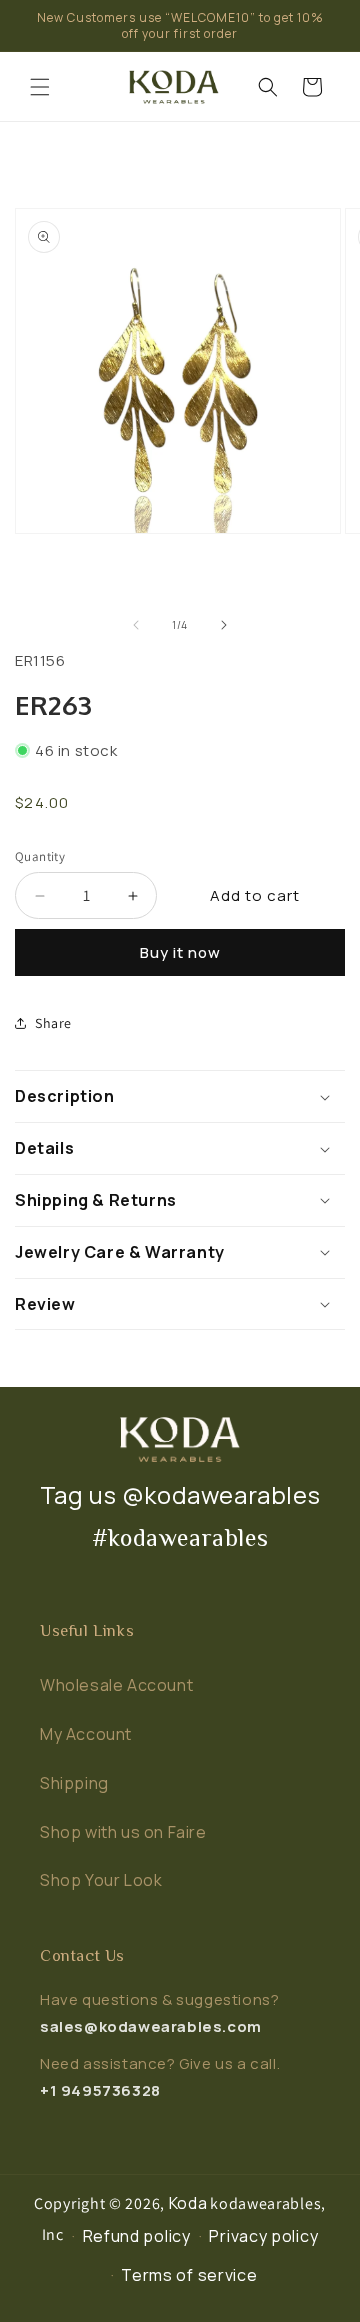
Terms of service (189, 2275)
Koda (188, 2203)
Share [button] (53, 1023)
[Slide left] (136, 625)
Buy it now (180, 952)
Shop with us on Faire (123, 1832)
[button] (40, 87)
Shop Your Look (101, 1880)
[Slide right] (224, 625)
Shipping (74, 1783)
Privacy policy (263, 2236)
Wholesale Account (116, 1685)
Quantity (40, 856)
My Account (86, 1734)
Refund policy (137, 2236)
